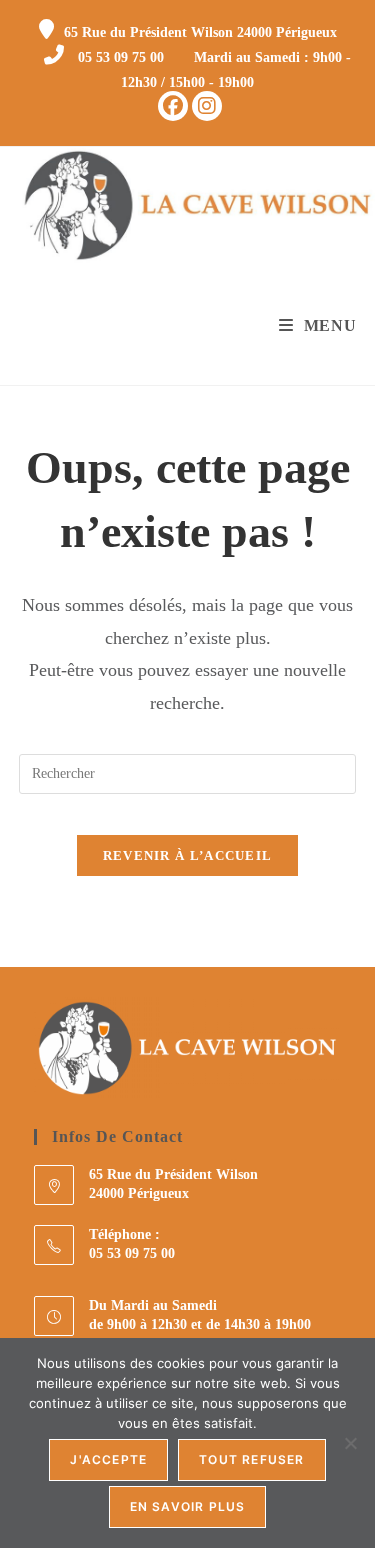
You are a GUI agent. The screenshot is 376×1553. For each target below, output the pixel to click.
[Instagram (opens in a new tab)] (207, 106)
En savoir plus (188, 1506)
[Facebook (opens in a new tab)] (173, 106)
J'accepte (108, 1459)
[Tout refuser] (350, 1443)
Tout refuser (251, 1459)
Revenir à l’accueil (188, 855)
